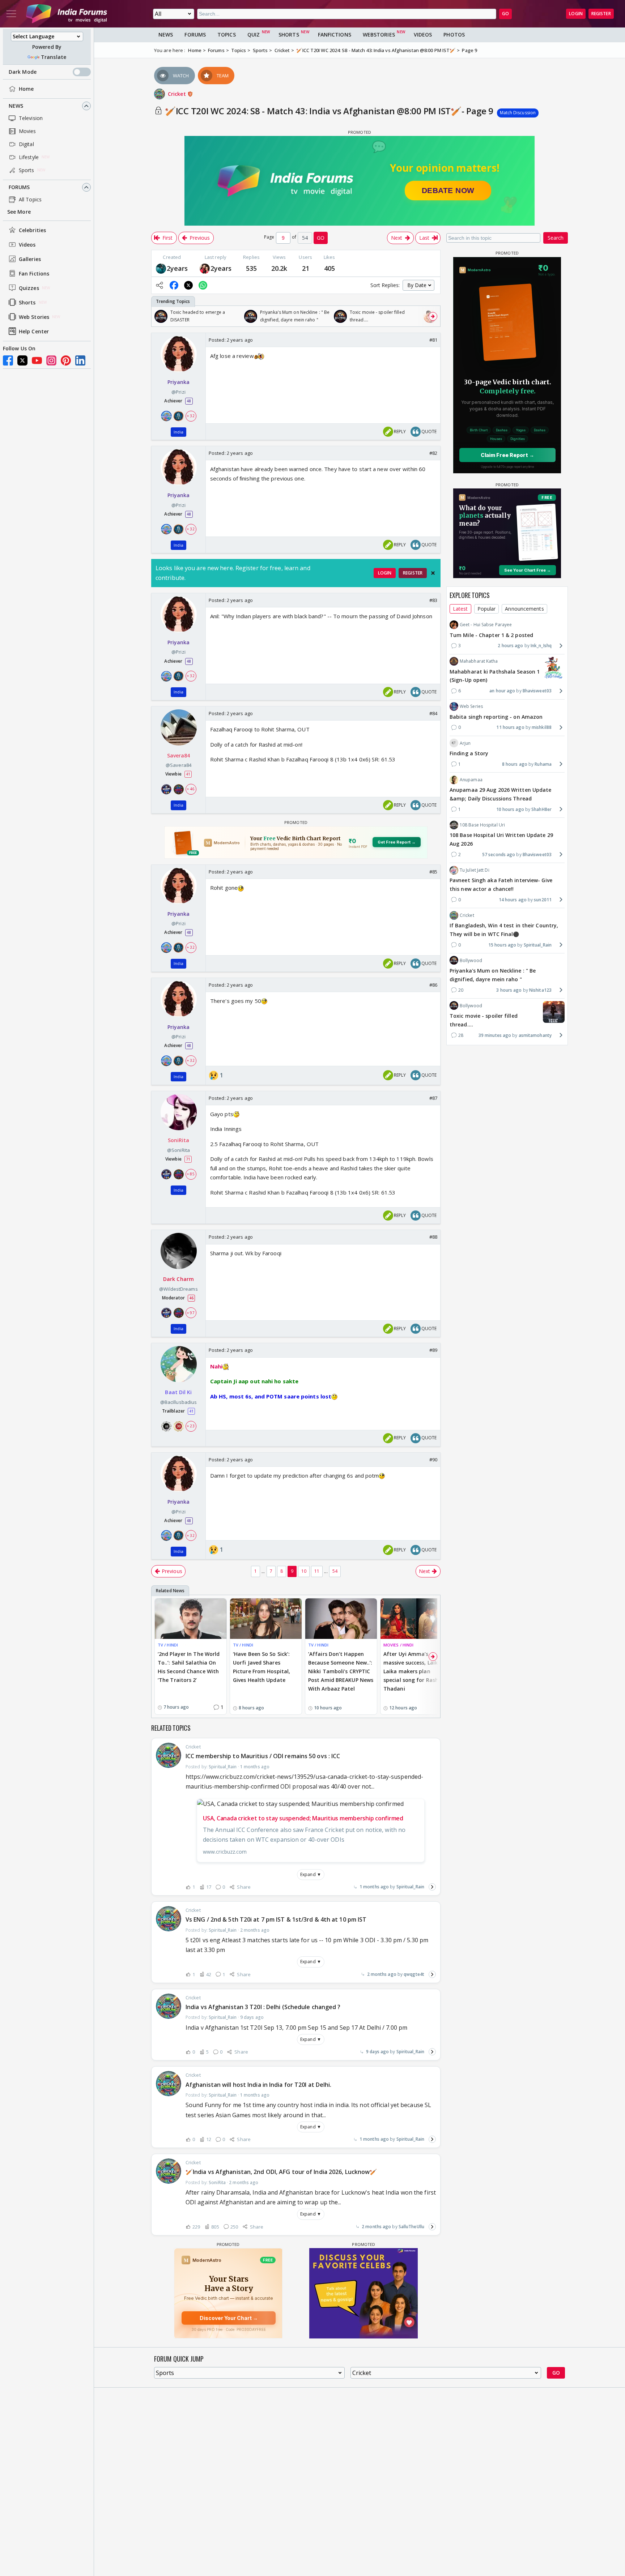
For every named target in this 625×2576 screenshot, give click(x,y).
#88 (433, 1237)
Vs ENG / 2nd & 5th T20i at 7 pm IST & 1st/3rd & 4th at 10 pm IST (276, 1919)
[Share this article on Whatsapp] (203, 285)
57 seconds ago (499, 854)
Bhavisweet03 (537, 691)
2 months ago (382, 1974)
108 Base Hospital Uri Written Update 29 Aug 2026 (501, 839)
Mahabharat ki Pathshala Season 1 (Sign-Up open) (495, 676)
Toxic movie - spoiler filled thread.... (484, 1020)
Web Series (471, 706)
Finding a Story (469, 753)
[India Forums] (67, 14)
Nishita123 (540, 990)
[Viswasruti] (161, 268)
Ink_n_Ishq (541, 646)
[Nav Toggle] (11, 14)
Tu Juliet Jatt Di (475, 870)
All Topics (30, 199)
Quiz (254, 35)
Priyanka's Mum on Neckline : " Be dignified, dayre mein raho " (493, 975)
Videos (27, 245)
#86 (433, 985)
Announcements (524, 608)
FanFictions (335, 35)
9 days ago (377, 2052)
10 (304, 1571)
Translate (54, 57)
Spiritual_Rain (410, 1887)
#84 (433, 713)
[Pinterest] (66, 360)
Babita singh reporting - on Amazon (496, 716)
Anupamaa (471, 779)
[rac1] (205, 268)
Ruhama (543, 764)
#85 (433, 872)
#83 (433, 600)
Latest (460, 608)
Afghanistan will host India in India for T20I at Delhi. (259, 2085)
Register (601, 14)
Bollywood (471, 960)
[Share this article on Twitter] (188, 285)
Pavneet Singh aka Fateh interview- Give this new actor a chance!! (501, 885)
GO (505, 14)
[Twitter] (22, 360)
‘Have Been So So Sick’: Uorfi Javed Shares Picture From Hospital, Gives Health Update (262, 1667)
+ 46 (191, 789)
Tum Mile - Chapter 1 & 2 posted (491, 635)
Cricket (178, 94)
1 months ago (374, 1887)
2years (177, 268)
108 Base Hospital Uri (482, 825)
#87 (433, 1098)
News (16, 106)
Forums (19, 187)
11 (317, 1571)
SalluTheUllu (411, 2227)
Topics (227, 35)
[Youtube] (37, 360)
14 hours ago (513, 899)
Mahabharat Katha (479, 661)
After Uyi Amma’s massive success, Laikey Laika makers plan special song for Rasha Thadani (413, 1671)
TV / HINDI (168, 1645)
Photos (454, 35)
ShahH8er (541, 809)
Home (26, 89)
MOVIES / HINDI (398, 1645)
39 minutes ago (495, 1035)
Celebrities (32, 230)
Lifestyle (29, 157)
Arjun (465, 743)
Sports (27, 170)
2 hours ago (510, 646)
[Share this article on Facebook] (174, 285)
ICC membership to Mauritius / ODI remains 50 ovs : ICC (263, 1756)
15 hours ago (502, 945)
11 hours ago (510, 727)
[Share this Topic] (160, 285)
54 (335, 1571)
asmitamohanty (535, 1035)
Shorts (27, 302)
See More (19, 212)
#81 (433, 340)
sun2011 (543, 899)
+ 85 (191, 1174)
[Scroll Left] (159, 316)
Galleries (30, 259)
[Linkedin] (80, 360)
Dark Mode (23, 72)
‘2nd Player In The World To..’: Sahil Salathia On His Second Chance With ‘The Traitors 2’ (189, 1667)
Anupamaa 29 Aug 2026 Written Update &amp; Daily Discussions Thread (501, 794)
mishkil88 (542, 727)
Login (576, 14)
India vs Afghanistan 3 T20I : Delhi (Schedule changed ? (263, 2007)
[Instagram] (51, 360)
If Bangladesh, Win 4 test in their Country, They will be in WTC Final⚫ (504, 930)
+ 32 (191, 416)
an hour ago (502, 691)
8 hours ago (515, 764)
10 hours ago (510, 809)
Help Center (34, 331)
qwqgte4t (414, 1974)
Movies (27, 131)
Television (31, 118)
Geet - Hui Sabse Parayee (486, 625)
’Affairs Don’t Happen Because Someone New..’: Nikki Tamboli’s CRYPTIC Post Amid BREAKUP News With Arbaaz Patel (341, 1671)
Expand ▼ (311, 1874)
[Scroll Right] (433, 316)
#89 (433, 1350)
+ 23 (191, 1426)
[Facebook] (8, 360)
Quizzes (29, 288)
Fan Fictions (34, 274)
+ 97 (191, 1313)
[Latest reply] (432, 1887)
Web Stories (34, 317)
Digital (26, 144)
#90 (433, 1460)
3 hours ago (509, 990)
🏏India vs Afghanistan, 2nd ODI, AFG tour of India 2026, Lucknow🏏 (281, 2172)
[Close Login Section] (433, 573)
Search (556, 238)
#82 (433, 453)
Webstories (379, 35)
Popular (487, 608)
